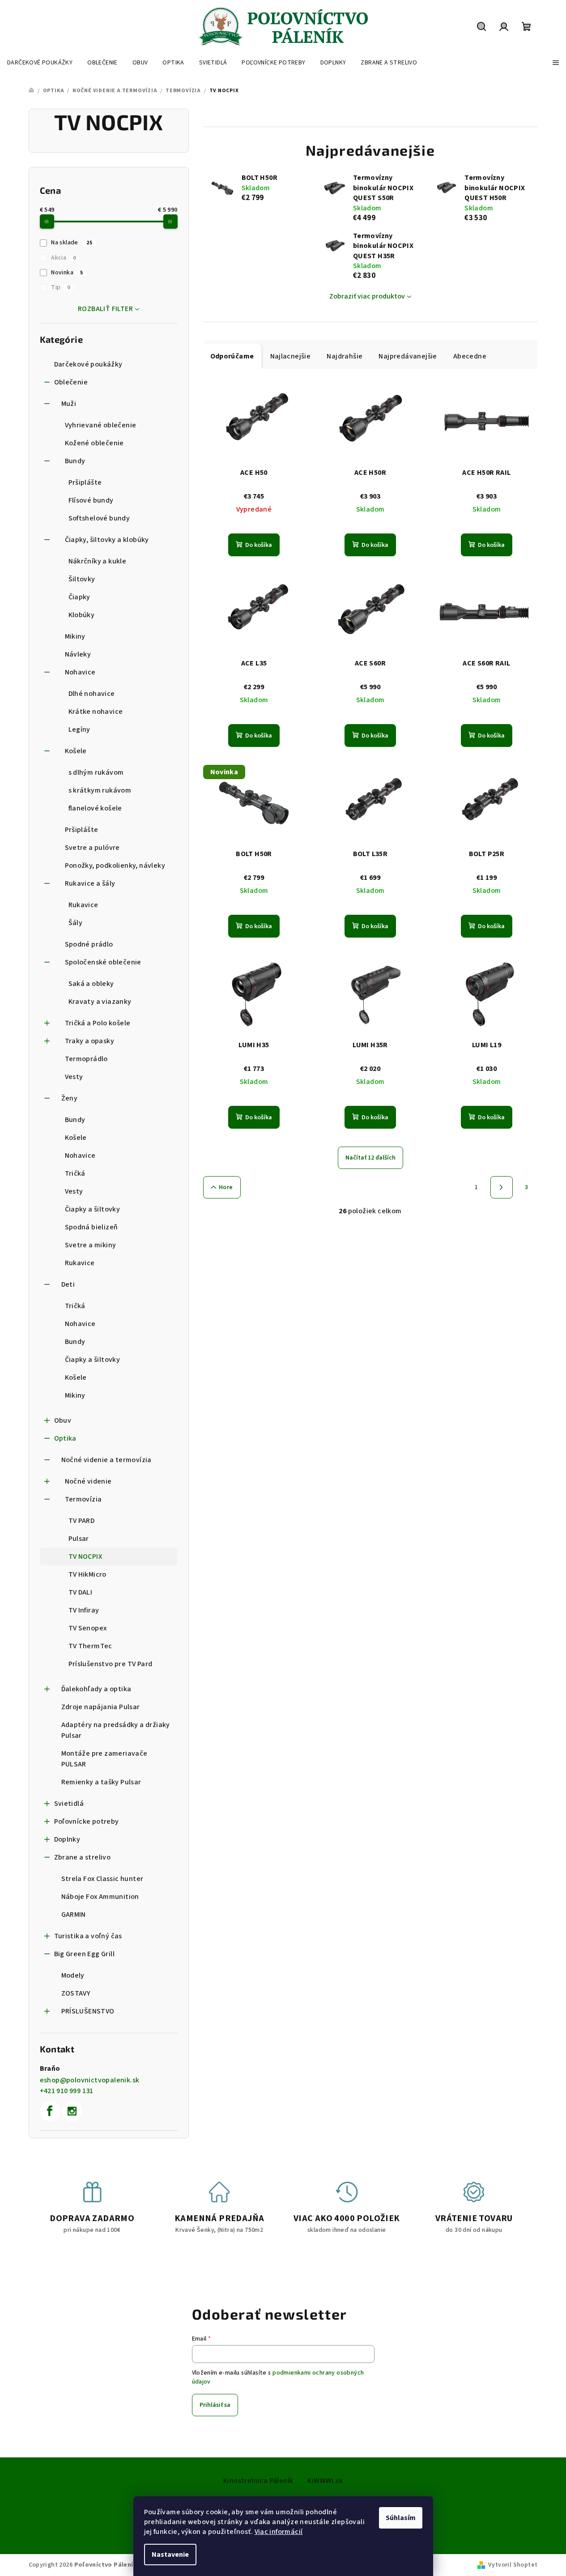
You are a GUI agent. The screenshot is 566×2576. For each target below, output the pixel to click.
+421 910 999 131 (67, 2091)
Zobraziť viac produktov (367, 296)
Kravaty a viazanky (100, 1002)
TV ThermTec (90, 1646)
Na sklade (72, 243)
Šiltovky (82, 579)
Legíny (79, 729)
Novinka (67, 273)
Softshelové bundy (99, 518)
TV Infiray (84, 1610)
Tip (61, 287)
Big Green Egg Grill (85, 1954)
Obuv (63, 1420)
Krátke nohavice (96, 712)
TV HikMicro (87, 1574)
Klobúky (82, 615)
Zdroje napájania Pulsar (101, 1707)
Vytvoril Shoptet (513, 2565)
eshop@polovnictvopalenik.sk (90, 2080)
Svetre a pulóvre (92, 848)
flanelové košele (95, 808)
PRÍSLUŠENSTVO (88, 2011)
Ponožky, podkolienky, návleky (115, 866)
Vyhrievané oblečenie (101, 425)
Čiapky (79, 597)
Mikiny (75, 636)
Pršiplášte (85, 482)
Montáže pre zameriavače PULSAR (104, 1759)
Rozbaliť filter (105, 309)
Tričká (75, 1173)
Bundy (75, 461)
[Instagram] (72, 2111)
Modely (73, 1975)
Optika (65, 1438)
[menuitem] (40, 63)
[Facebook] (50, 2111)
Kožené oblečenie (94, 443)
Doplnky (67, 1839)
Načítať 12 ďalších (370, 1158)
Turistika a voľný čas (88, 1936)
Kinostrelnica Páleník (258, 2481)
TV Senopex (88, 1628)
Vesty (74, 1077)
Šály (76, 923)
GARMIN (74, 1915)
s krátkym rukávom (100, 790)
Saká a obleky (91, 984)
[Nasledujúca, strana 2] (502, 1187)
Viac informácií (279, 2532)
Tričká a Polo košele (98, 1023)
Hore (226, 1187)
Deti (68, 1284)
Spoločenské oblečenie (103, 962)
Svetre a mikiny (91, 1245)
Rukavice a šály (90, 883)
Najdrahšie (345, 356)
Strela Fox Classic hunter (102, 1879)
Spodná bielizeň (91, 1227)
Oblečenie (71, 382)
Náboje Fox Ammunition (100, 1897)
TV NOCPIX (85, 1557)
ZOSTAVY (76, 1993)
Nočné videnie (88, 1481)
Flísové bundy (91, 500)
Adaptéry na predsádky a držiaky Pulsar (116, 1730)
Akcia (63, 258)
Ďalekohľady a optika (96, 1689)
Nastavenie (170, 2555)
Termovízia (83, 1499)
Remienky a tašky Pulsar (101, 1782)
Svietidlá (69, 1804)
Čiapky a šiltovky (93, 1209)
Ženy (70, 1098)
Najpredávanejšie (408, 356)
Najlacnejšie (291, 356)
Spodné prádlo (89, 944)
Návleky (78, 654)
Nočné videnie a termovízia (106, 1460)
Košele (76, 751)
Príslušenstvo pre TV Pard (111, 1664)
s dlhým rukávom (96, 772)
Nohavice (80, 672)
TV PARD (82, 1521)
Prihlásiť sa (215, 2405)
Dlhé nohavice (92, 694)
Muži (69, 404)
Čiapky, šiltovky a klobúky (107, 540)
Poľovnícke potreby (87, 1821)
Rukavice (83, 905)
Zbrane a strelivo (83, 1857)
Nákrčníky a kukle (98, 561)
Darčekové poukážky (88, 364)
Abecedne (470, 356)
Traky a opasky (90, 1041)
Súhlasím (401, 2518)
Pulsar (79, 1539)
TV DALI (81, 1592)
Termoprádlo (86, 1059)
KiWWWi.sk (325, 2481)
